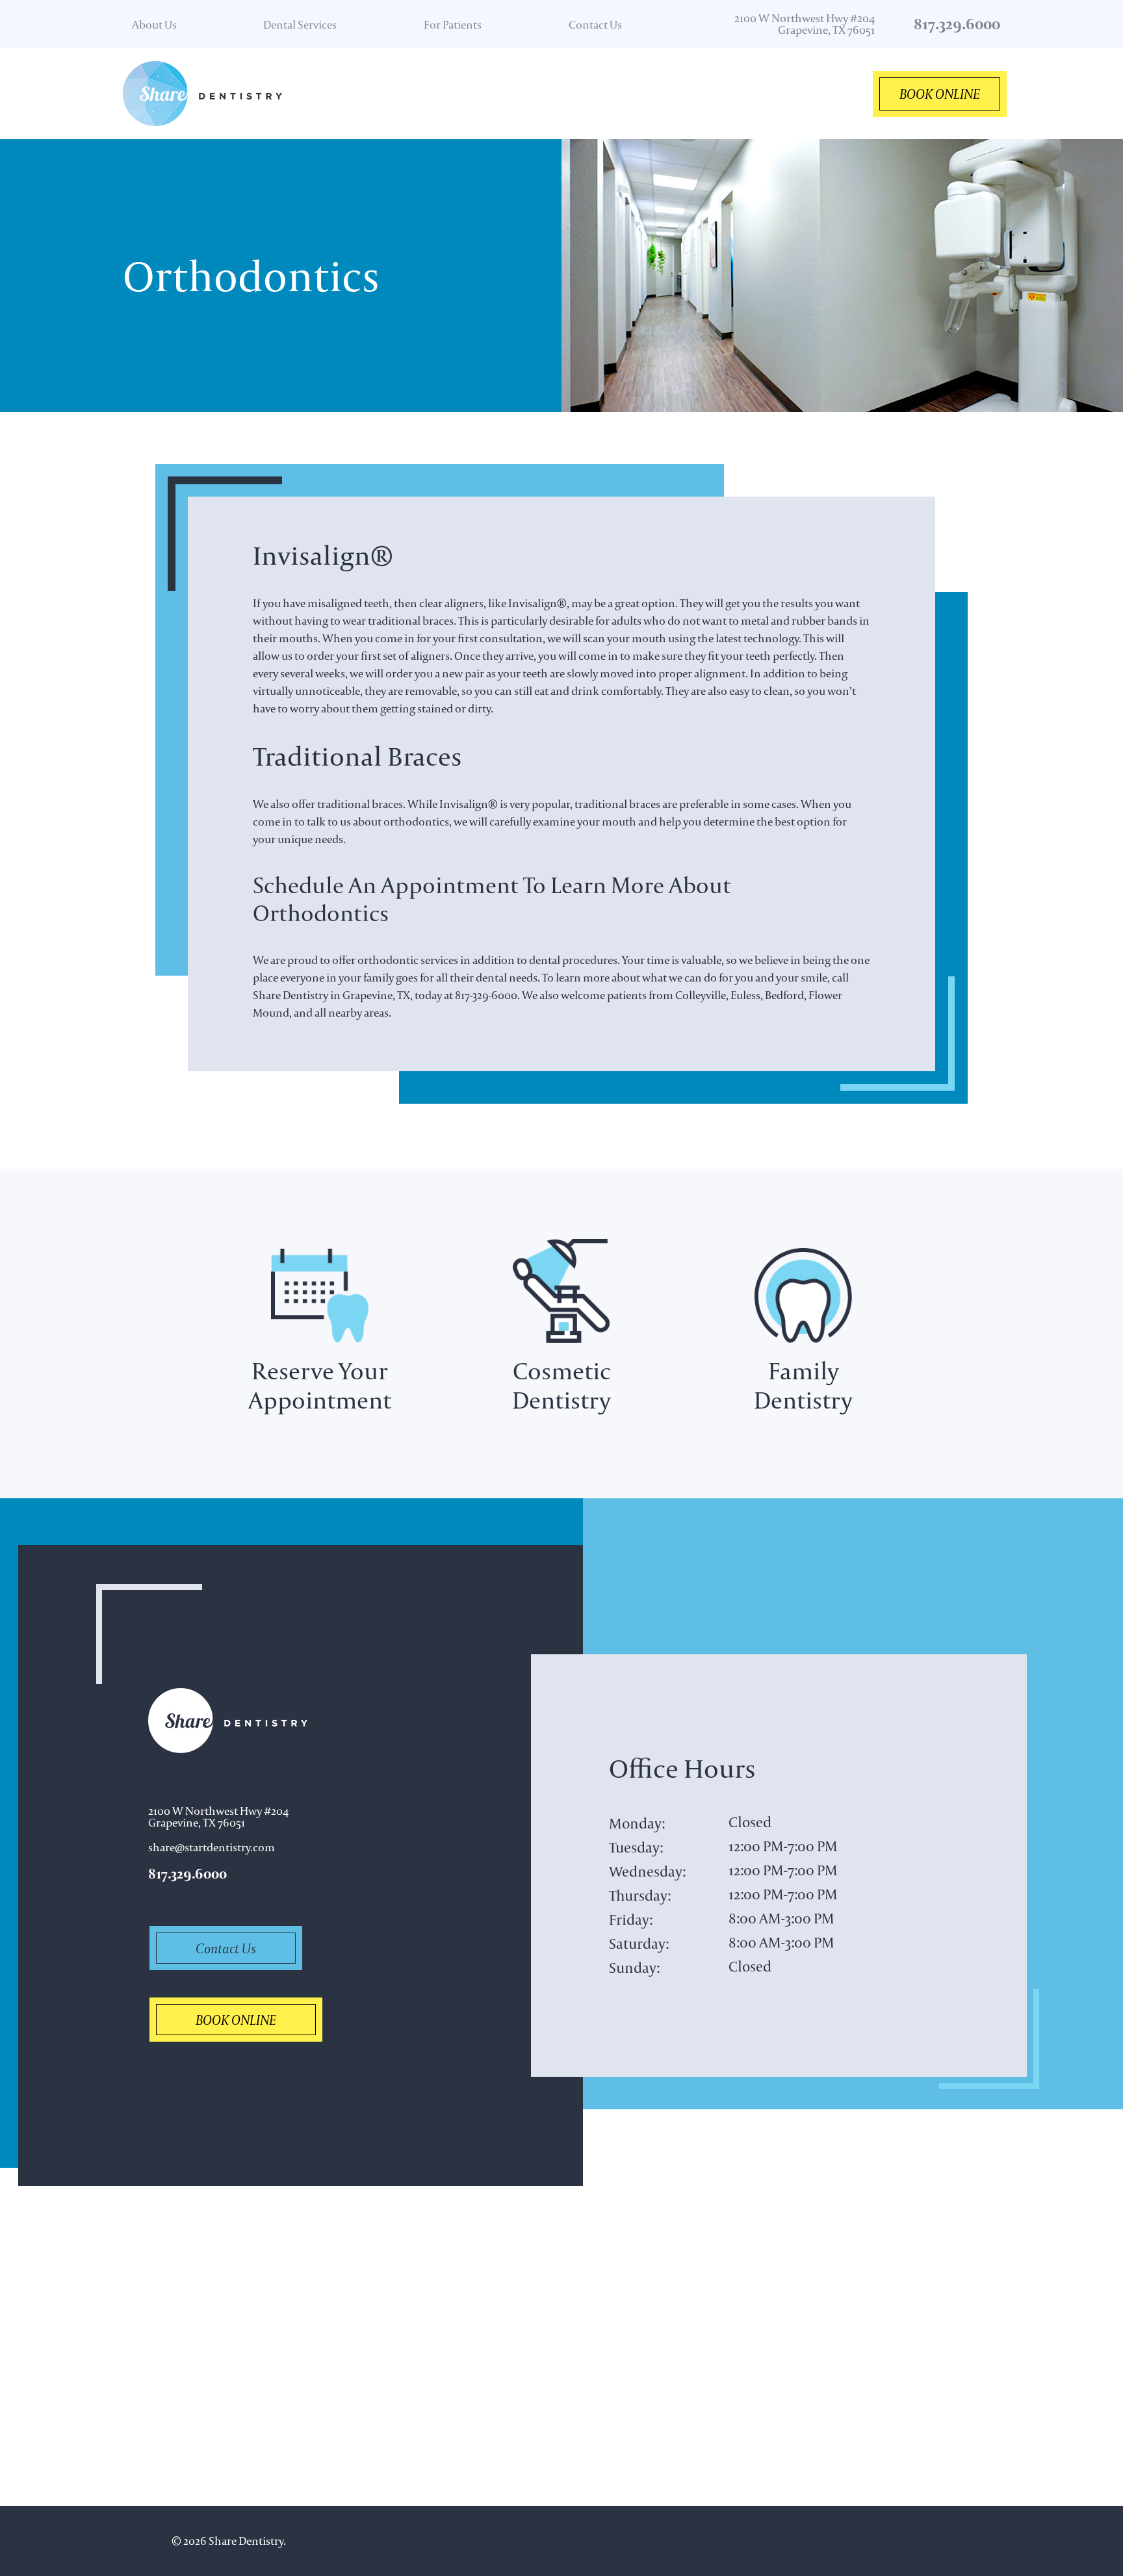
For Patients (453, 24)
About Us (154, 24)
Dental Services (300, 24)
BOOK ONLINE (940, 94)
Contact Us (595, 24)
